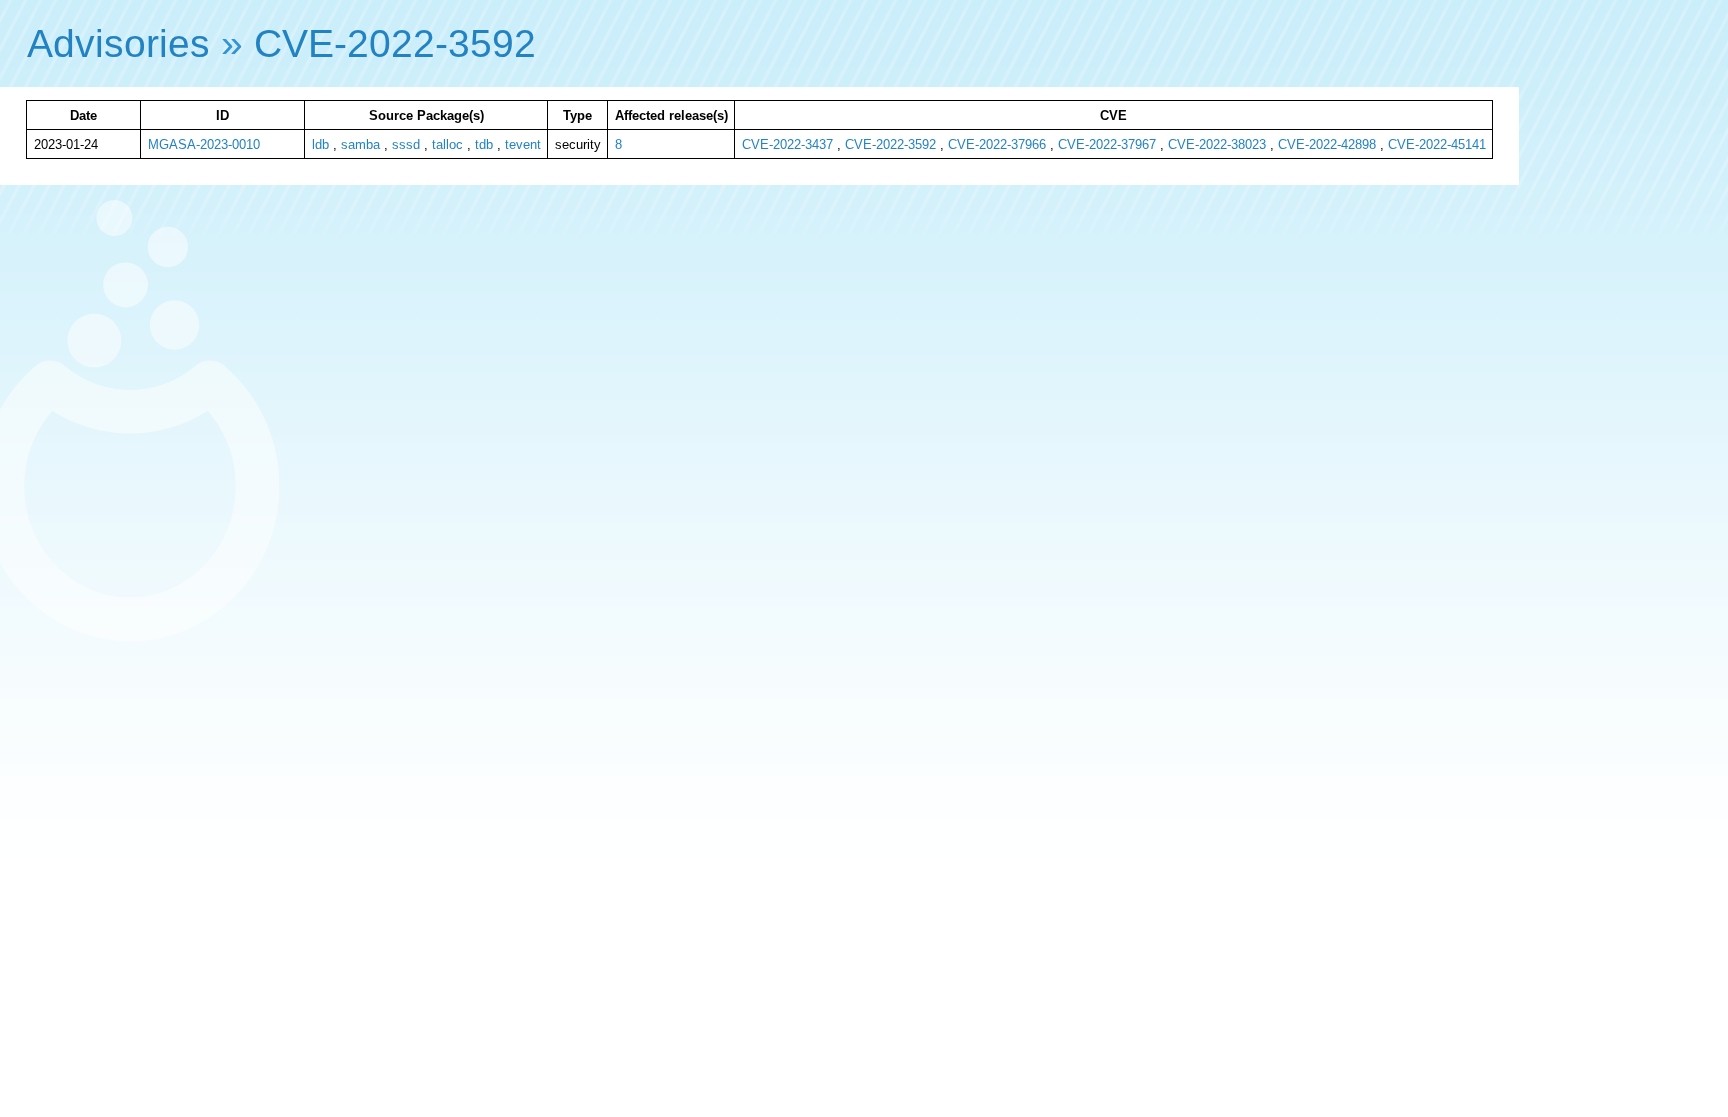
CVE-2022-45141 (1437, 144)
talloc (447, 144)
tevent (523, 144)
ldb (320, 144)
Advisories (118, 43)
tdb (484, 144)
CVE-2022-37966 (997, 144)
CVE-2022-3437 (787, 144)
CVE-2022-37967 (1107, 144)
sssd (406, 144)
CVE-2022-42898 (1327, 144)
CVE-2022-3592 (395, 43)
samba (360, 144)
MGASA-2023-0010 (204, 144)
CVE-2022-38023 (1217, 144)
